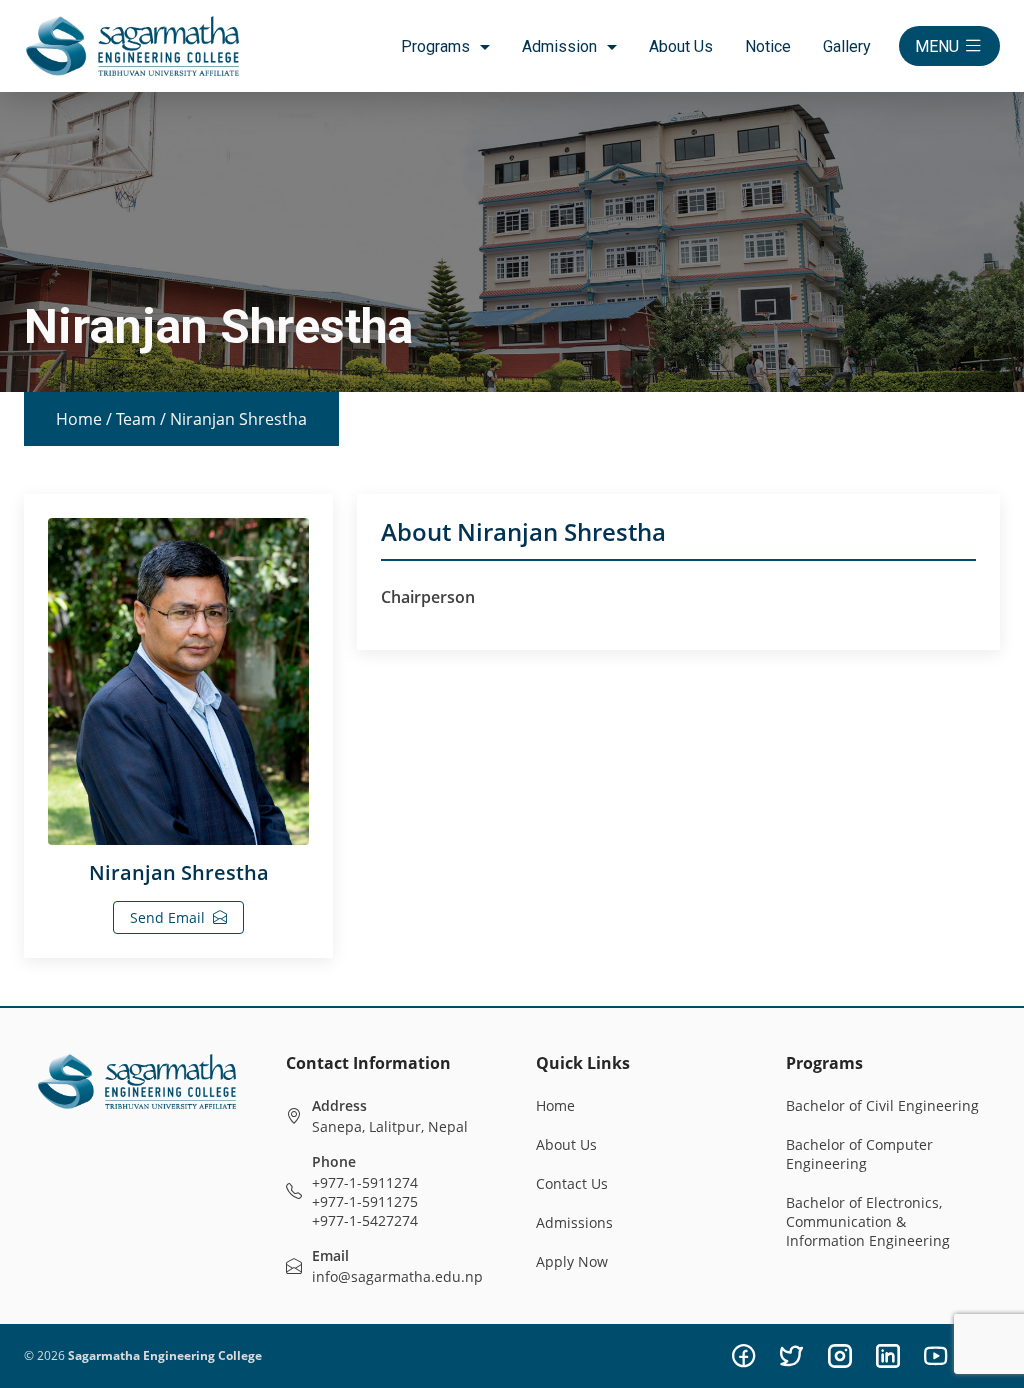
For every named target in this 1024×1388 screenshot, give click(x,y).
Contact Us (572, 1183)
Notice (768, 46)
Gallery (847, 46)
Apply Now (572, 1261)
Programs (435, 46)
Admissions (574, 1222)
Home (79, 419)
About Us (681, 46)
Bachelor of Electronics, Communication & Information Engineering (868, 1221)
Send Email (167, 917)
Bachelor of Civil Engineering (882, 1105)
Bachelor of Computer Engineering (859, 1154)
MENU (937, 46)
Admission (559, 46)
